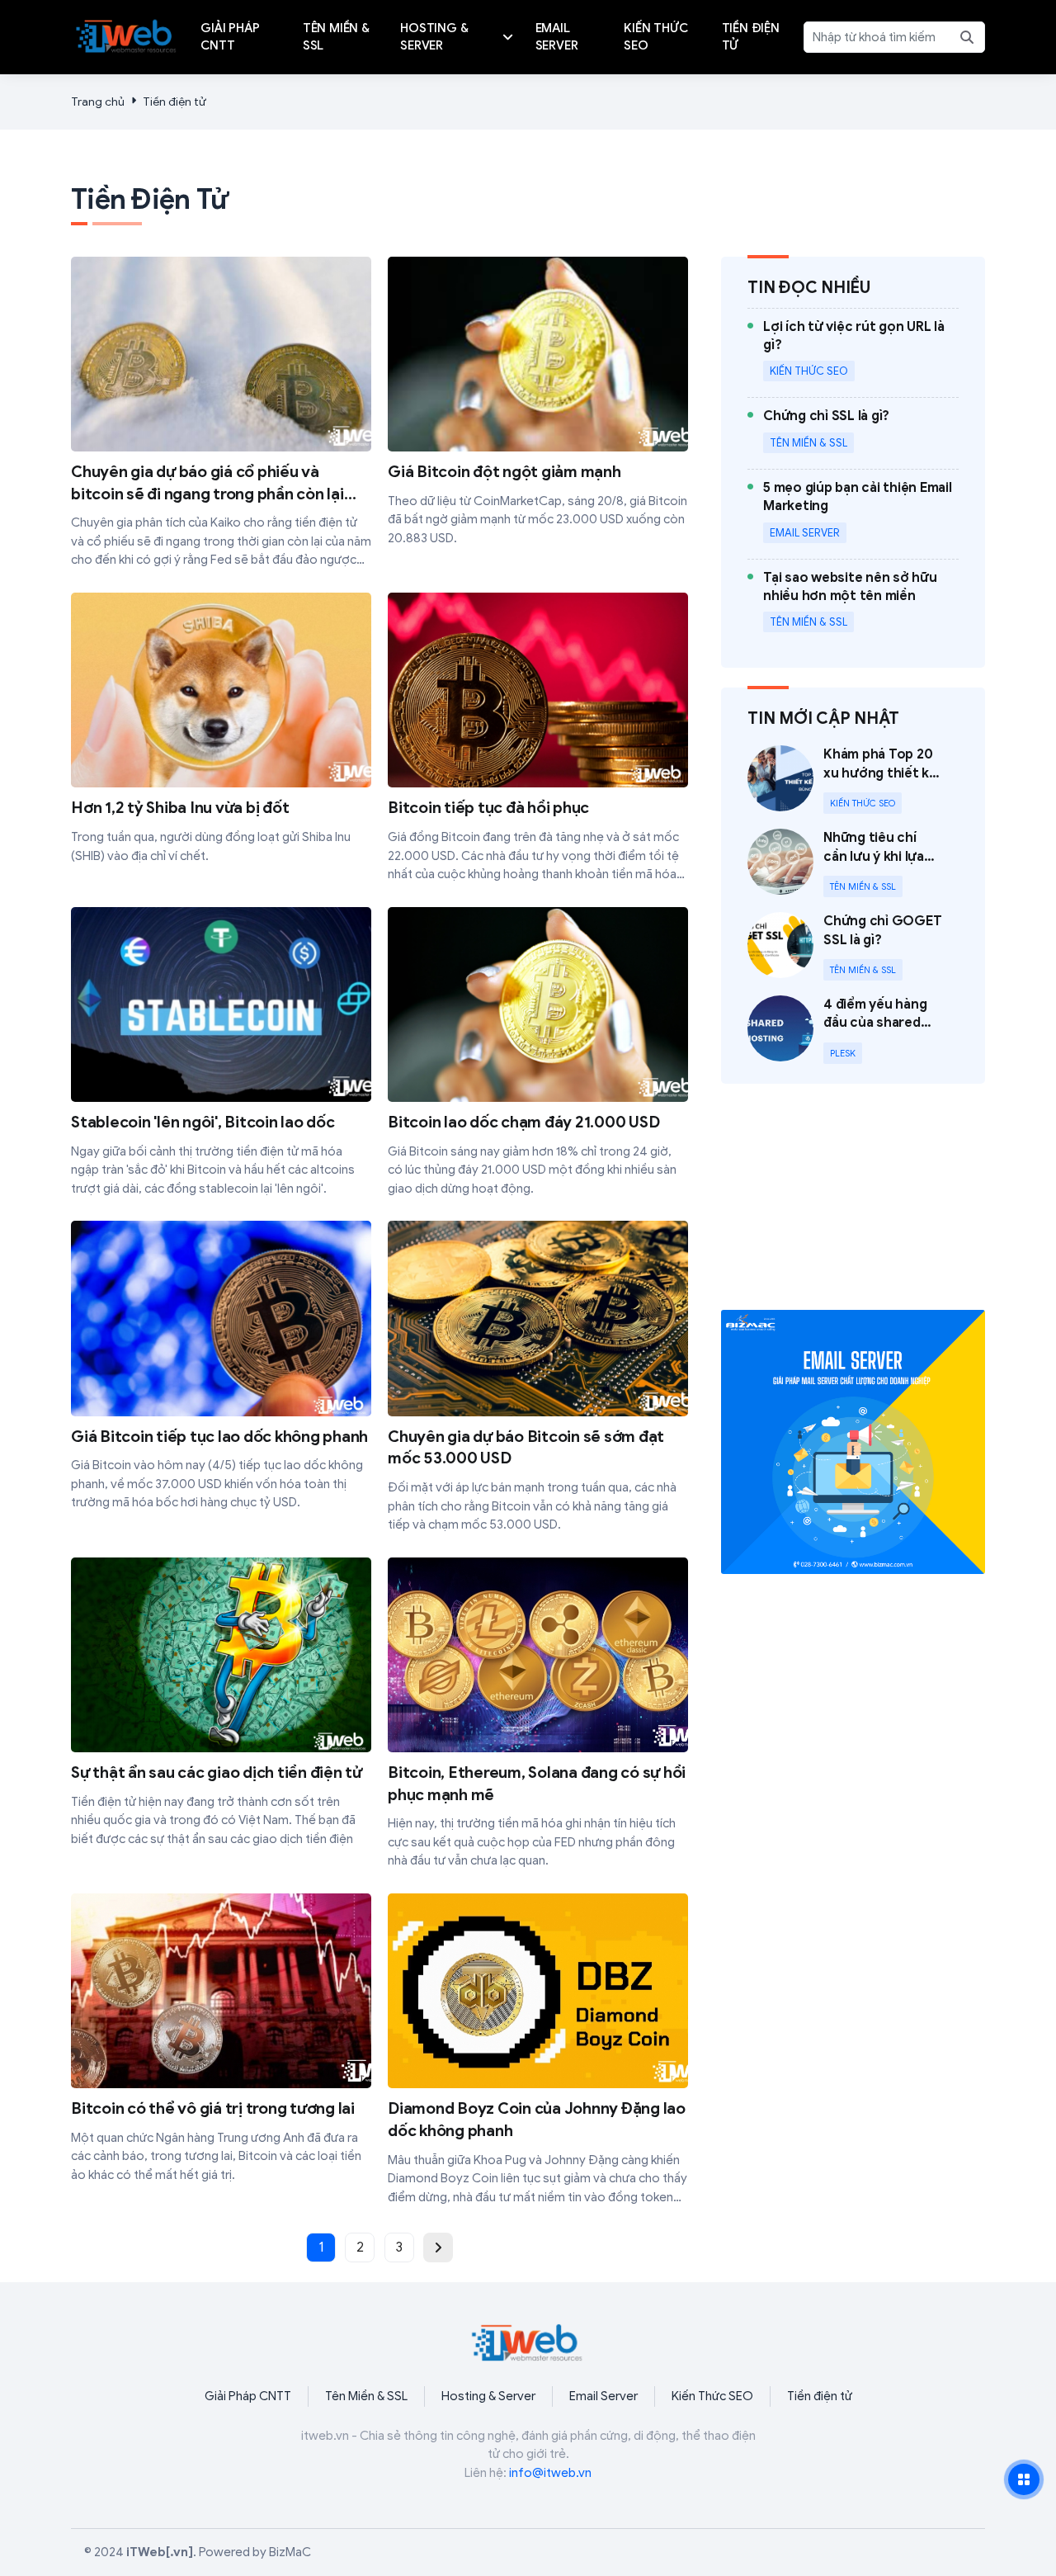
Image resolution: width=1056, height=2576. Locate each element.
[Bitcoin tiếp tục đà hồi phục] (538, 738)
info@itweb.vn (550, 2473)
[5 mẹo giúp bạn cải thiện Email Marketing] (861, 514)
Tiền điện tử (174, 102)
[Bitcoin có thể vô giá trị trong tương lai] (221, 2039)
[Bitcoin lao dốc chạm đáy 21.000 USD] (538, 1053)
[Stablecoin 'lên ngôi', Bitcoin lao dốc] (221, 1053)
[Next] (438, 2248)
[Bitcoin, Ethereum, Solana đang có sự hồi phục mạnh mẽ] (538, 1714)
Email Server (603, 2396)
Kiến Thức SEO (712, 2396)
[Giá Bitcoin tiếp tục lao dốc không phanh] (221, 1366)
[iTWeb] (127, 34)
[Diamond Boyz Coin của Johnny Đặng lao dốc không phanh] (538, 2050)
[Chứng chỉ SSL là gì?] (826, 433)
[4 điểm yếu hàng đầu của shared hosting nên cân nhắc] (853, 1030)
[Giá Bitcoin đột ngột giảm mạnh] (538, 402)
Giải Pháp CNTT (248, 2396)
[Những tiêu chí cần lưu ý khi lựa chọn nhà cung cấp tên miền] (853, 863)
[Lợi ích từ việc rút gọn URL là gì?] (861, 353)
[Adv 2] (853, 1442)
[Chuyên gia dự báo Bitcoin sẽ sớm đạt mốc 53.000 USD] (538, 1377)
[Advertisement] (853, 1207)
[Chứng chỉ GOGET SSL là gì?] (853, 946)
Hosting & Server (488, 2396)
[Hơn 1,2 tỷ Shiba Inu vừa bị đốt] (221, 729)
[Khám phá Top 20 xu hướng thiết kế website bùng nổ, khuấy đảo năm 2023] (853, 780)
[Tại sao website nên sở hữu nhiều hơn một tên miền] (861, 604)
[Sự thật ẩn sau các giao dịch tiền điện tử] (221, 1703)
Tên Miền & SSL (366, 2396)
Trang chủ (98, 102)
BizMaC (290, 2552)
